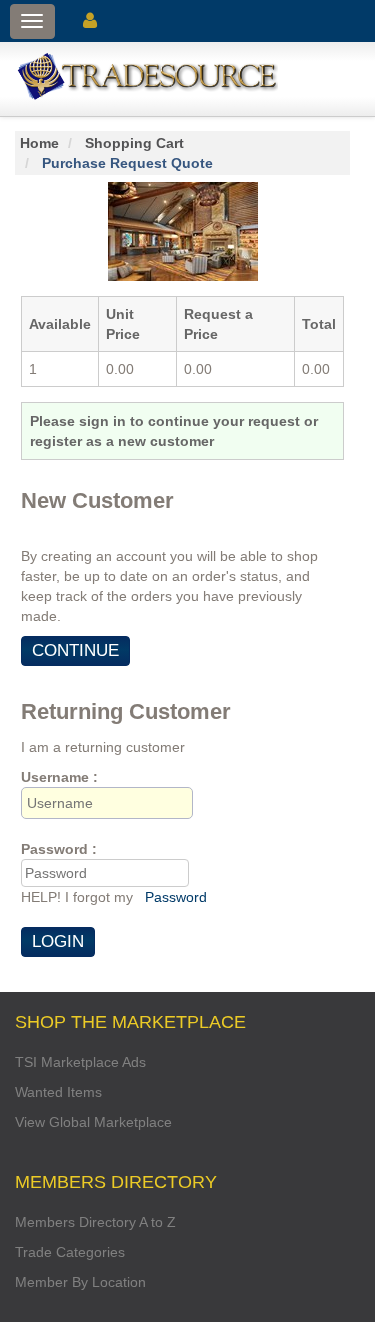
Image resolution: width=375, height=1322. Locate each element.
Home (39, 143)
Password (176, 897)
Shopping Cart (134, 143)
